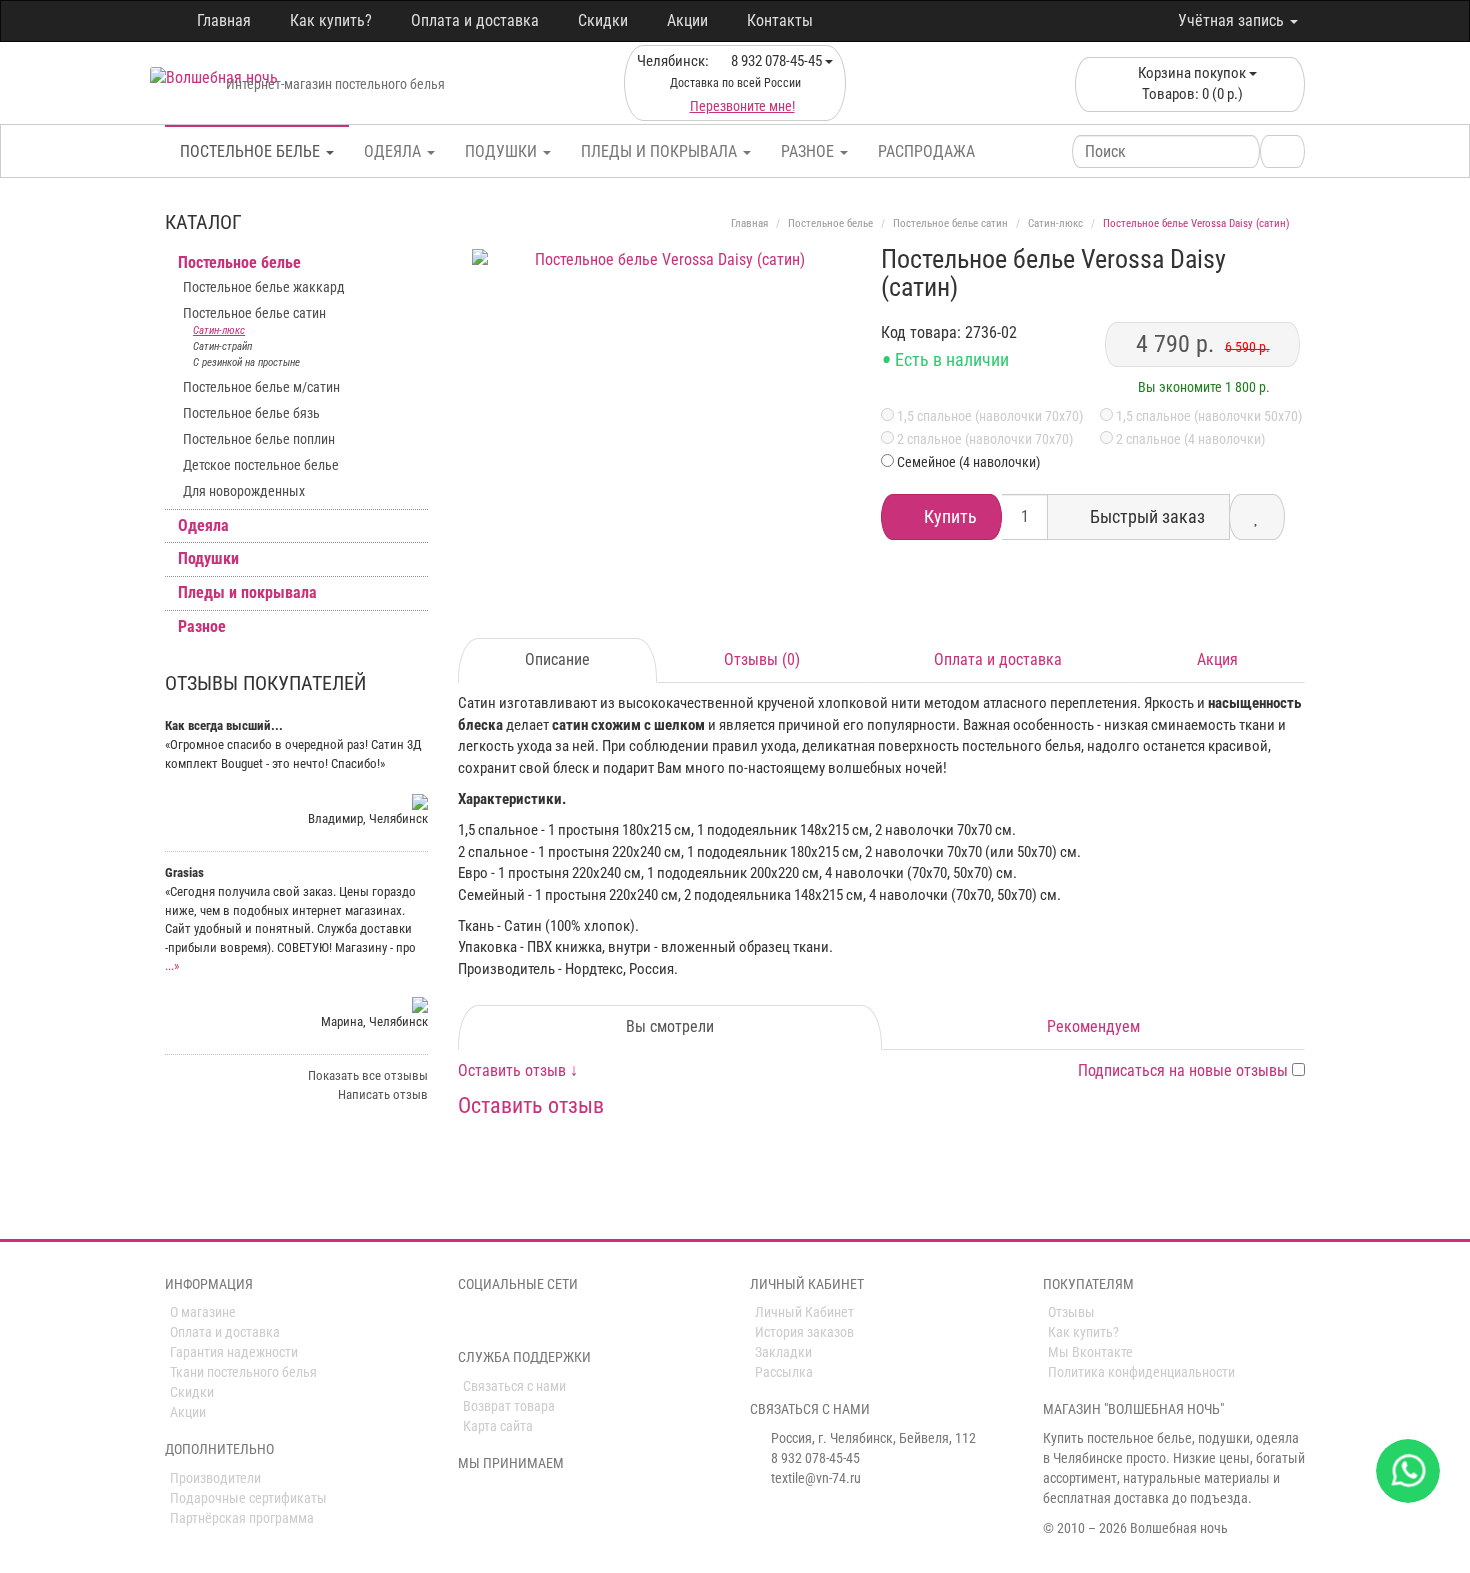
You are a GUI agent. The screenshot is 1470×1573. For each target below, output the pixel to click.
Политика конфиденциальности (1141, 1372)
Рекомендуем (1093, 1026)
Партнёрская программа (242, 1518)
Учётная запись (1233, 20)
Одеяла (394, 151)
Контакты (780, 20)
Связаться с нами (514, 1386)
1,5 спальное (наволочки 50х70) (1207, 416)
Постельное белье (252, 151)
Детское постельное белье (261, 465)
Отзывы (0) (762, 659)
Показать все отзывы (368, 1075)
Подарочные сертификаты (248, 1498)
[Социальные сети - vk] (469, 1320)
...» (172, 965)
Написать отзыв (383, 1094)
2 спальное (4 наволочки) (1189, 439)
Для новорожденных (244, 491)
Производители (215, 1478)
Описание (557, 659)
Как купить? (331, 20)
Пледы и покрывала (661, 151)
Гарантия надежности (234, 1352)
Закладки (783, 1352)
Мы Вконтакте (1090, 1352)
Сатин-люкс (219, 330)
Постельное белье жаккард (264, 287)
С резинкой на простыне (246, 362)
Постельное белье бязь (251, 413)
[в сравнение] (1257, 517)
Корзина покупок (1192, 83)
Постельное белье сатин (254, 313)
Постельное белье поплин (259, 439)
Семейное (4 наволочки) (968, 462)
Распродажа (926, 151)
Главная (224, 20)
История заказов (804, 1332)
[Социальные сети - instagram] (497, 1320)
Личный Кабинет (804, 1312)
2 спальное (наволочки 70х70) (983, 439)
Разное (809, 151)
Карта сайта (498, 1426)
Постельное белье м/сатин (261, 387)
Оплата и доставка (475, 20)
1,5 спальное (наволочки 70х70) (988, 416)
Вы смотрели (670, 1026)
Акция (1217, 659)
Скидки (603, 20)
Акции (687, 20)
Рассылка (784, 1372)
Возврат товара (509, 1406)
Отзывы (1071, 1312)
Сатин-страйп (222, 346)
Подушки (503, 151)
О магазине (203, 1312)
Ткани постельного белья (243, 1372)
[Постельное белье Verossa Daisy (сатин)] (662, 439)
